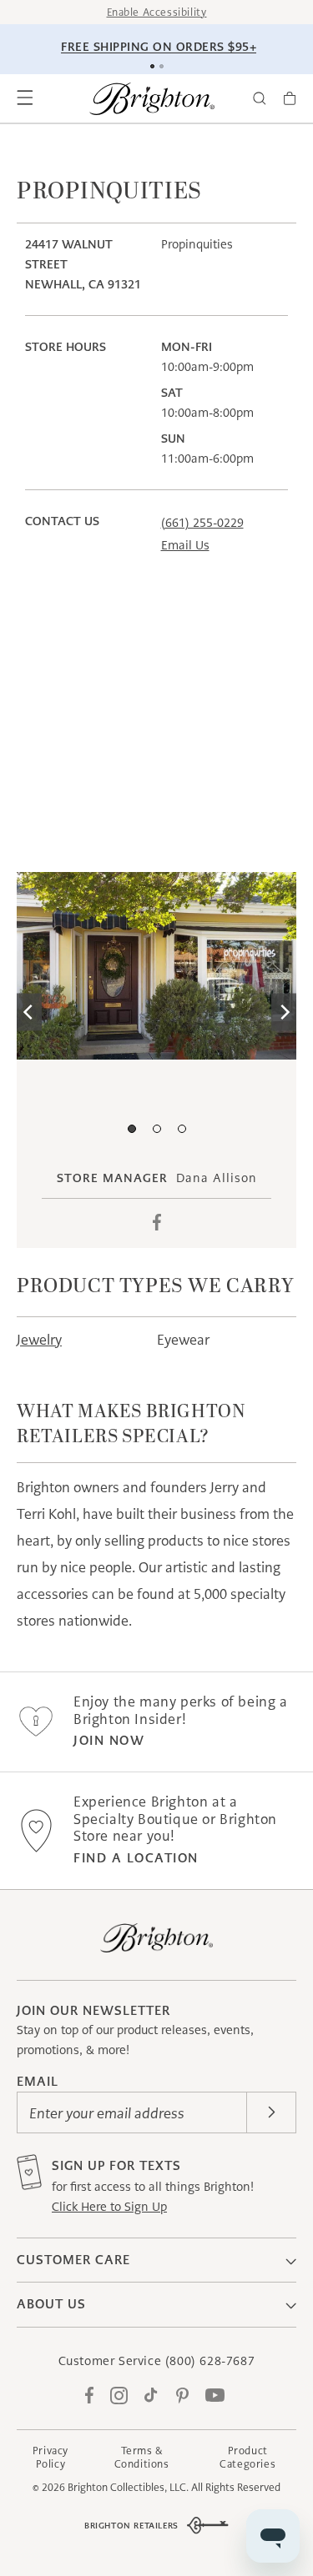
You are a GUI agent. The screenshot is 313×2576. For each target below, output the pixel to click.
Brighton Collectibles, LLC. (128, 2487)
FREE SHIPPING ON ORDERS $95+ (159, 47)
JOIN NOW (109, 1740)
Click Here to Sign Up (109, 2207)
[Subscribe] (271, 2112)
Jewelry (39, 1340)
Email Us (185, 545)
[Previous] (29, 1012)
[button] (25, 98)
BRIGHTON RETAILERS (131, 2526)
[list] (156, 1012)
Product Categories (247, 2457)
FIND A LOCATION (136, 1858)
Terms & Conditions (142, 2457)
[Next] (284, 1012)
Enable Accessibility (157, 12)
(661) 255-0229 (202, 523)
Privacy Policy (50, 2457)
